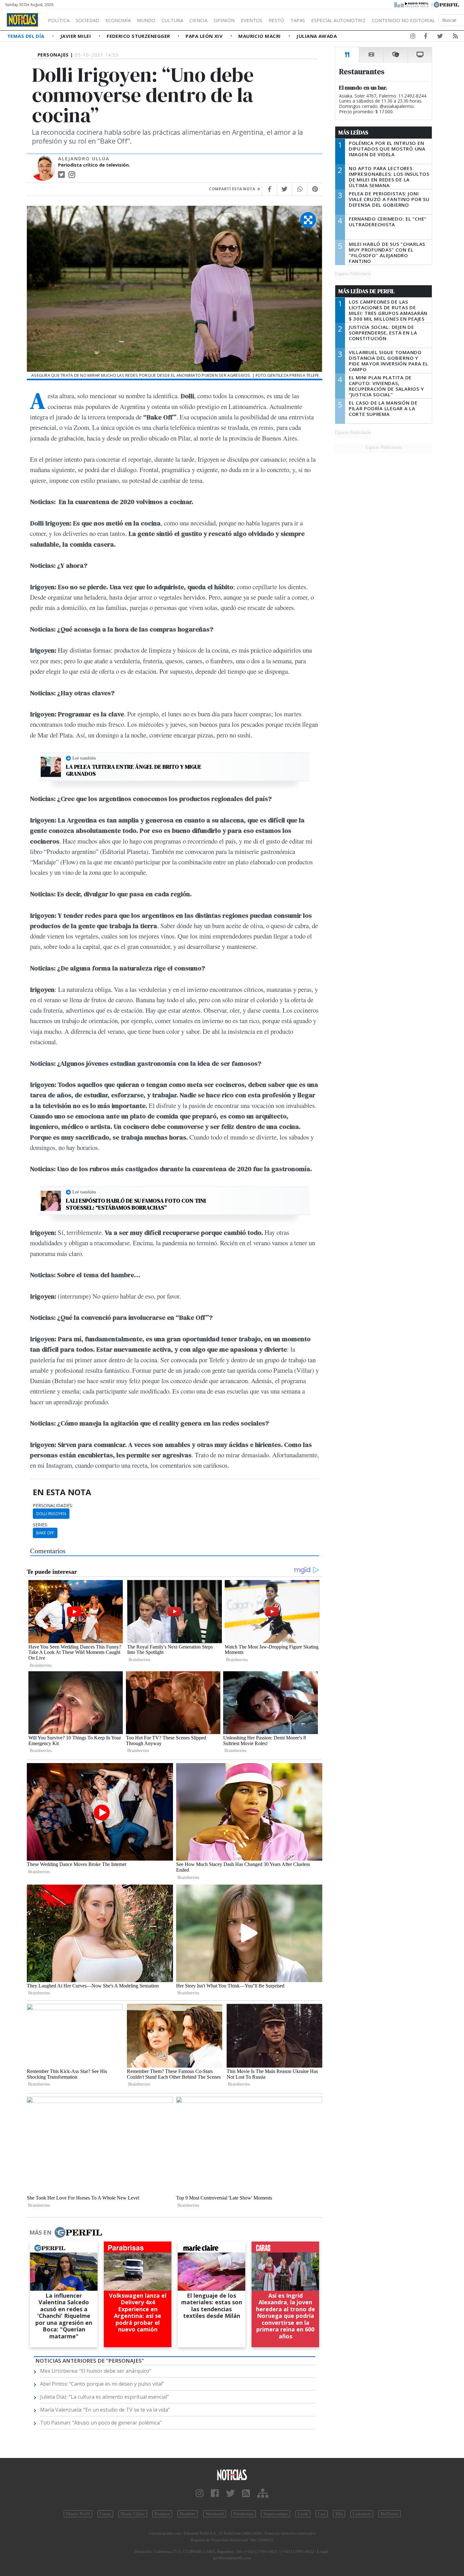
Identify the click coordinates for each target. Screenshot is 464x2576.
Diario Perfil (78, 2514)
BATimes (390, 2514)
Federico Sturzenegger (139, 36)
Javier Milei (76, 36)
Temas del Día (27, 36)
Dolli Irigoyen (51, 1513)
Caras (105, 2514)
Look (303, 2514)
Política (59, 20)
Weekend (215, 2514)
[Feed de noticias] (455, 37)
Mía (339, 2514)
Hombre (188, 2514)
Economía (118, 20)
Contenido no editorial (403, 20)
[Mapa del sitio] (263, 2493)
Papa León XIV (205, 36)
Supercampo (276, 2514)
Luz (322, 2514)
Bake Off (45, 1533)
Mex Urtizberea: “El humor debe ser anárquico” (96, 2371)
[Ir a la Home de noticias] (232, 2475)
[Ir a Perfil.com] (446, 4)
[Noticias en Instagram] (413, 37)
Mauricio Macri (260, 36)
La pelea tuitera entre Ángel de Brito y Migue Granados (134, 770)
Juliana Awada (317, 36)
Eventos (252, 20)
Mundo (146, 20)
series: (40, 1525)
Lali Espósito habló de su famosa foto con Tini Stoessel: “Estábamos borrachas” (136, 1204)
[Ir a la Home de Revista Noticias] (22, 20)
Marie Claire (133, 2514)
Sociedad (87, 20)
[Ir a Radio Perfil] (412, 4)
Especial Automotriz (338, 20)
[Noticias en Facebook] (426, 37)
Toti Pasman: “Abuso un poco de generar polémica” (101, 2423)
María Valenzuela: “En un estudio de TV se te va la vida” (105, 2410)
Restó (276, 20)
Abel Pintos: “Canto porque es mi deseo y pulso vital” (102, 2384)
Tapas (298, 20)
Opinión (224, 20)
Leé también (84, 758)
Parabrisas (244, 2514)
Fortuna (162, 2514)
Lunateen (362, 2514)
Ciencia (198, 20)
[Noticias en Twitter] (440, 37)
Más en (40, 2232)
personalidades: (53, 1506)
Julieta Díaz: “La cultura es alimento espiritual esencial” (104, 2397)
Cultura (172, 20)
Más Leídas (353, 133)
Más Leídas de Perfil (366, 291)
